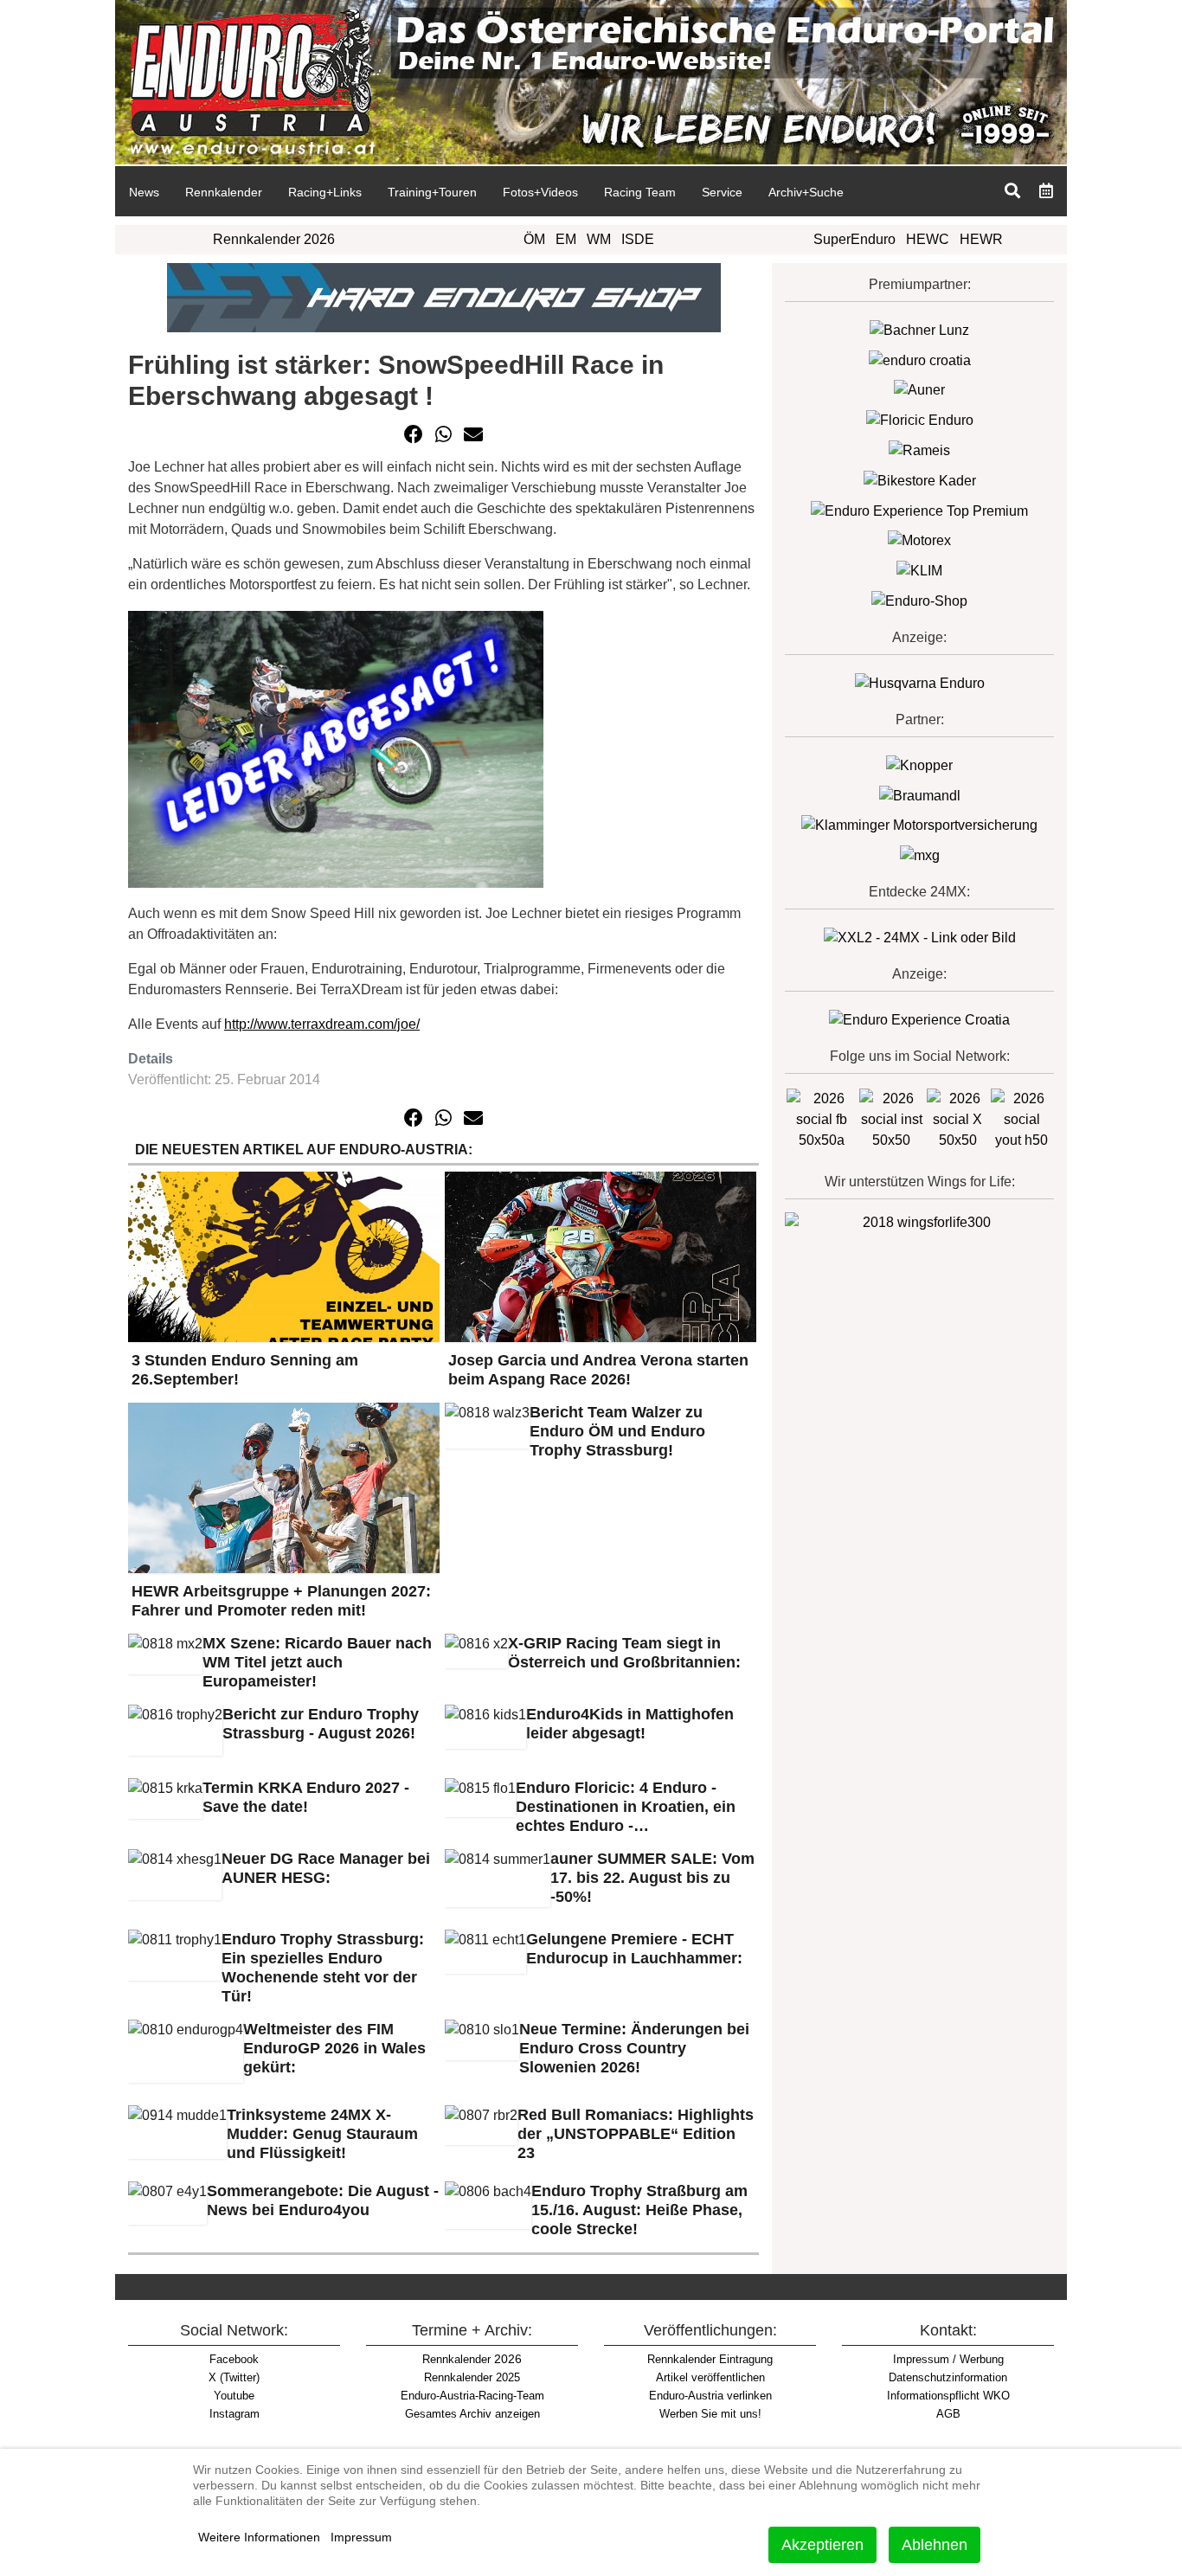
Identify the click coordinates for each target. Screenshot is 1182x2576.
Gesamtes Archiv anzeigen (472, 2414)
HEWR (981, 239)
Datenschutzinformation (948, 2377)
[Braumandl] (920, 795)
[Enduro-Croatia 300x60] (920, 360)
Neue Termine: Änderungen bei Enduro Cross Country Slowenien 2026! (634, 2048)
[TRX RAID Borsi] (920, 854)
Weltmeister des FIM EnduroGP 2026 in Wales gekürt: (334, 2048)
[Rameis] (919, 450)
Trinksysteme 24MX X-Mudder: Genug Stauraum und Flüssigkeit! (322, 2134)
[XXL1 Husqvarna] (920, 682)
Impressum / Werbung (948, 2359)
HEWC (928, 239)
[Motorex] (919, 540)
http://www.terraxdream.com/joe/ (322, 1024)
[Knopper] (919, 764)
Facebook (234, 2359)
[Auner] (919, 390)
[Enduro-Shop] (919, 600)
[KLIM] (919, 570)
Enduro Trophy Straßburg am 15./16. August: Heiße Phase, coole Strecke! (639, 2210)
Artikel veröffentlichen (710, 2377)
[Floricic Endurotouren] (920, 419)
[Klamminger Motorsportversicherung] (919, 825)
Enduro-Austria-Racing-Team (472, 2396)
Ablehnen (935, 2545)
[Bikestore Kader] (920, 480)
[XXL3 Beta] (919, 1019)
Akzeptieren (822, 2545)
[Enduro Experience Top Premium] (919, 510)
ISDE (638, 239)
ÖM (534, 239)
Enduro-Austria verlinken (710, 2396)
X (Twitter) (234, 2377)
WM (599, 239)
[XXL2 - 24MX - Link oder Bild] (920, 937)
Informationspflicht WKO (948, 2396)
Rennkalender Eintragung (710, 2359)
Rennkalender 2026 (274, 239)
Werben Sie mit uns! (710, 2414)
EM (566, 239)
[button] (414, 434)
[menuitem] (144, 191)
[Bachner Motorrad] (919, 329)
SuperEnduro (854, 239)
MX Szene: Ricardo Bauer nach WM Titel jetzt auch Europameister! (317, 1662)
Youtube (234, 2396)
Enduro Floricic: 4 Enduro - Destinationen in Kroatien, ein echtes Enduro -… (626, 1807)
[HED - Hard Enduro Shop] (444, 296)
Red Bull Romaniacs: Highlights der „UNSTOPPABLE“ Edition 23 (636, 2134)
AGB (948, 2414)
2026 (472, 2359)
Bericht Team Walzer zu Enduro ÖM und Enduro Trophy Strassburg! (617, 1431)
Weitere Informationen (259, 2537)
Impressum (361, 2537)
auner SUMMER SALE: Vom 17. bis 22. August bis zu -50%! (652, 1878)
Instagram (234, 2414)
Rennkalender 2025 (472, 2377)
